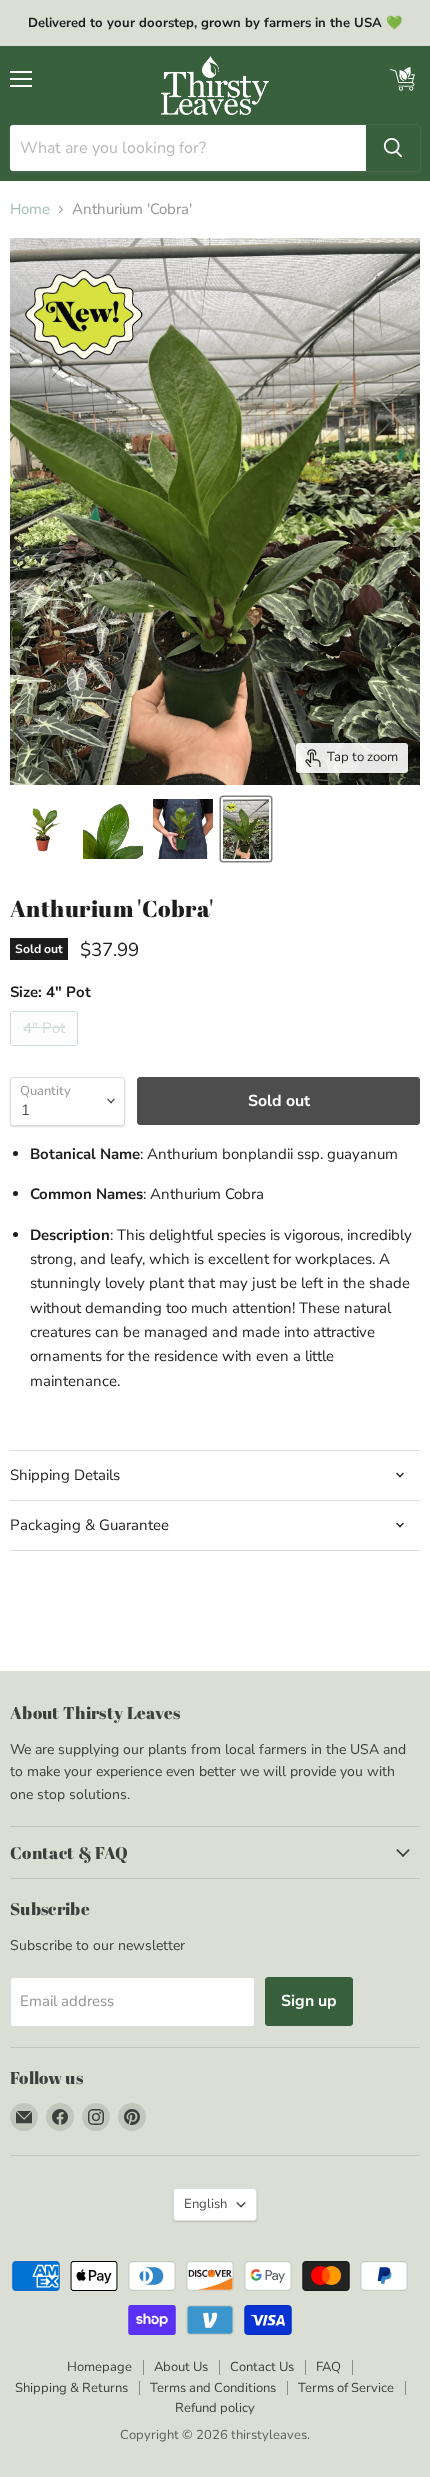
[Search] (393, 148)
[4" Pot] (46, 1051)
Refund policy (215, 2408)
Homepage (99, 2367)
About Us (181, 2367)
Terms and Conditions (213, 2388)
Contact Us (262, 2367)
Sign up (309, 2001)
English (205, 2204)
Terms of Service (346, 2388)
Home (30, 209)
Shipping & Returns (71, 2388)
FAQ (328, 2367)
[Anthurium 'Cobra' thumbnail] (43, 829)
